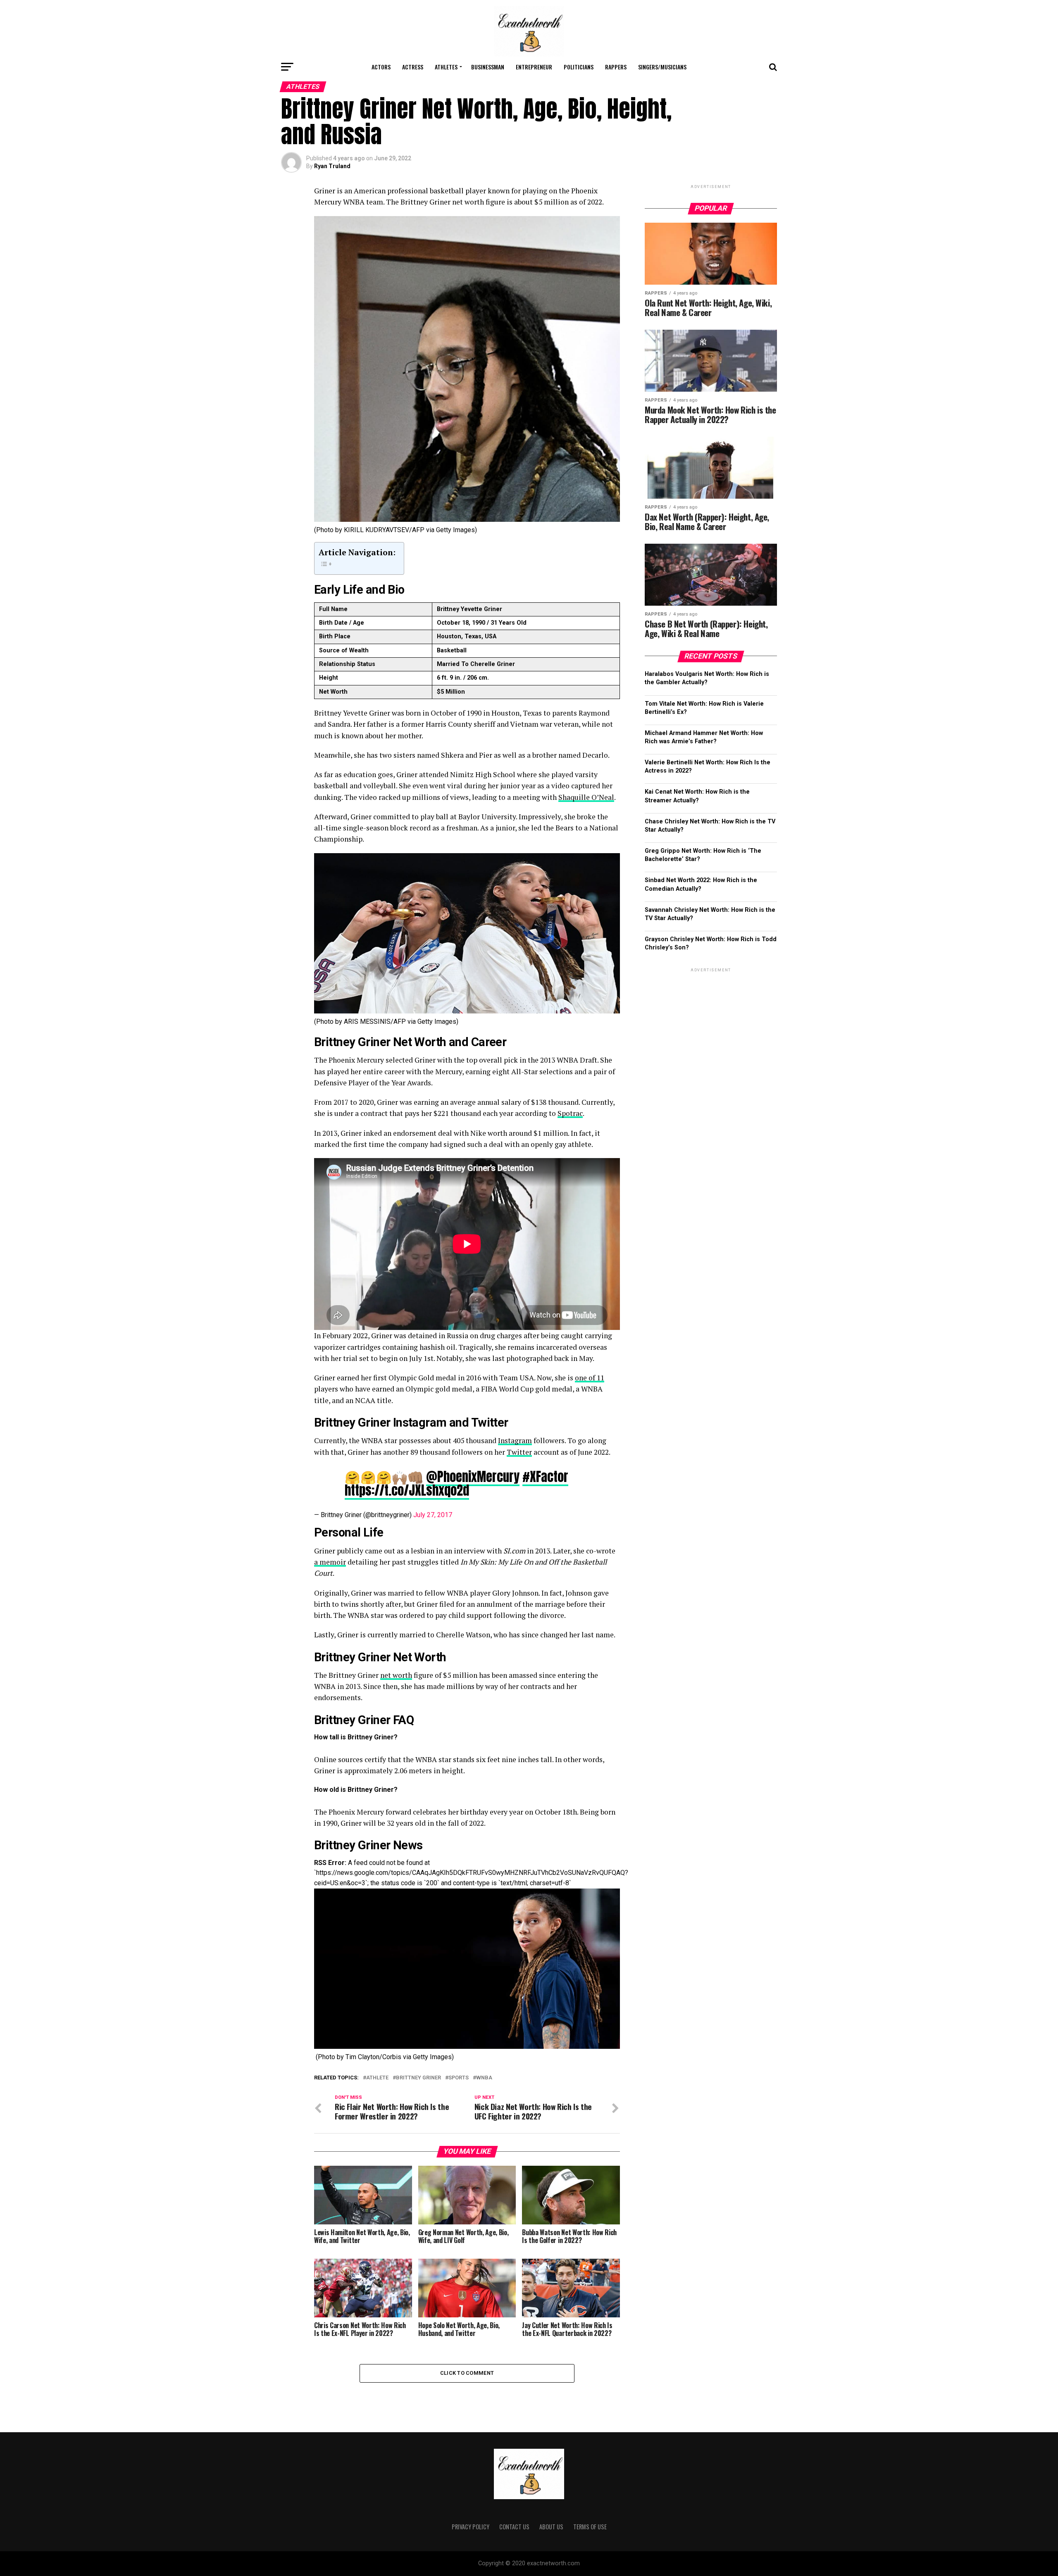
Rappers (616, 67)
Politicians (579, 67)
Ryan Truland (332, 166)
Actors (381, 67)
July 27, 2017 (433, 1515)
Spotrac (570, 1113)
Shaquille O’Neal (586, 797)
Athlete (377, 2078)
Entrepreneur (534, 67)
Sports (459, 2078)
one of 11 (590, 1378)
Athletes (446, 67)
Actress (413, 67)
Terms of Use (590, 2527)
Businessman (488, 67)
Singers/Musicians (662, 67)
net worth (396, 1675)
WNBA (484, 2078)
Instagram (515, 1440)
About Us (551, 2527)
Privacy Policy (471, 2527)
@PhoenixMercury (473, 1477)
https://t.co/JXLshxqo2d (407, 1490)
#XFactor (545, 1477)
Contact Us (514, 2527)
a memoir (330, 1562)
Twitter (519, 1452)
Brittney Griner (418, 2078)
